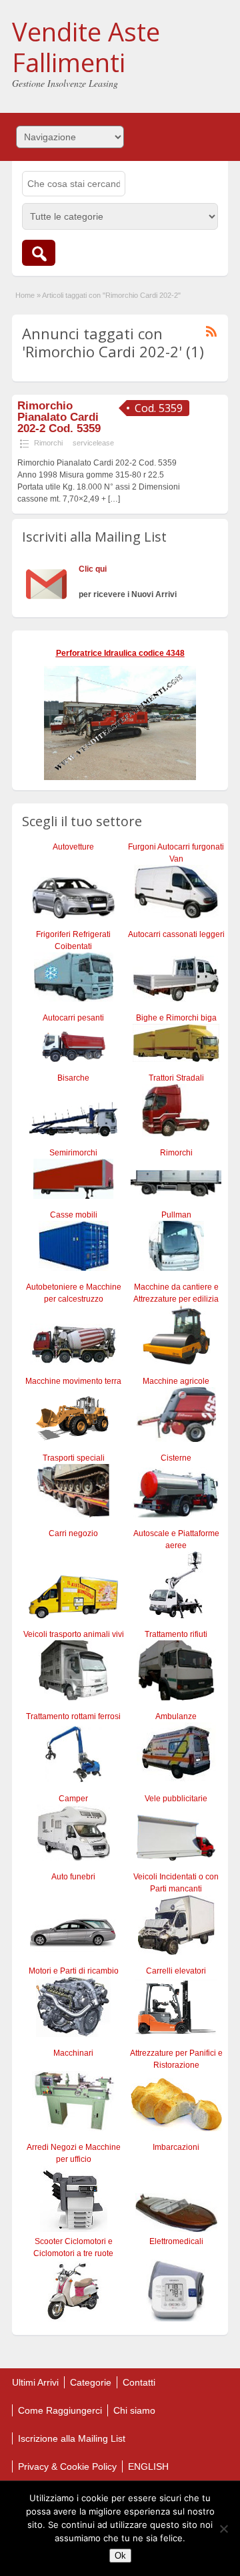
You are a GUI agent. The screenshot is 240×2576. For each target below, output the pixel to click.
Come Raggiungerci (60, 2410)
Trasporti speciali (74, 1458)
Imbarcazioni (176, 2147)
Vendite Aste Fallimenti (86, 47)
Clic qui (93, 569)
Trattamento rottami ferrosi (73, 1716)
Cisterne (176, 1458)
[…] (114, 499)
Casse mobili (74, 1215)
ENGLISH (148, 2466)
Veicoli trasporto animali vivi (74, 1634)
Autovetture (73, 847)
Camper (73, 1799)
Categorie (91, 2382)
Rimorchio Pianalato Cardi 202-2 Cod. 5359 (59, 417)
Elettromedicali (176, 2241)
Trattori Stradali (176, 1078)
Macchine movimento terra (73, 1381)
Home (25, 295)
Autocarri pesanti (73, 1018)
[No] (223, 2529)
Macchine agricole (176, 1381)
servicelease (93, 443)
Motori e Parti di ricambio (74, 1971)
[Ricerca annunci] (39, 253)
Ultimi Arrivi (35, 2382)
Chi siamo (134, 2410)
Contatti (139, 2382)
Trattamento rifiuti (176, 1634)
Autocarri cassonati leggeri (176, 934)
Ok (120, 2556)
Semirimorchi (73, 1153)
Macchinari (73, 2053)
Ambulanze (176, 1716)
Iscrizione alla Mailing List (72, 2438)
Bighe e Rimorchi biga (176, 1018)
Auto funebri (73, 1877)
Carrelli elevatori (176, 1971)
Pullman (176, 1215)
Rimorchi (48, 443)
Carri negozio (73, 1533)
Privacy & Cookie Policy (67, 2466)
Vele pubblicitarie (176, 1799)
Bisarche (73, 1078)
